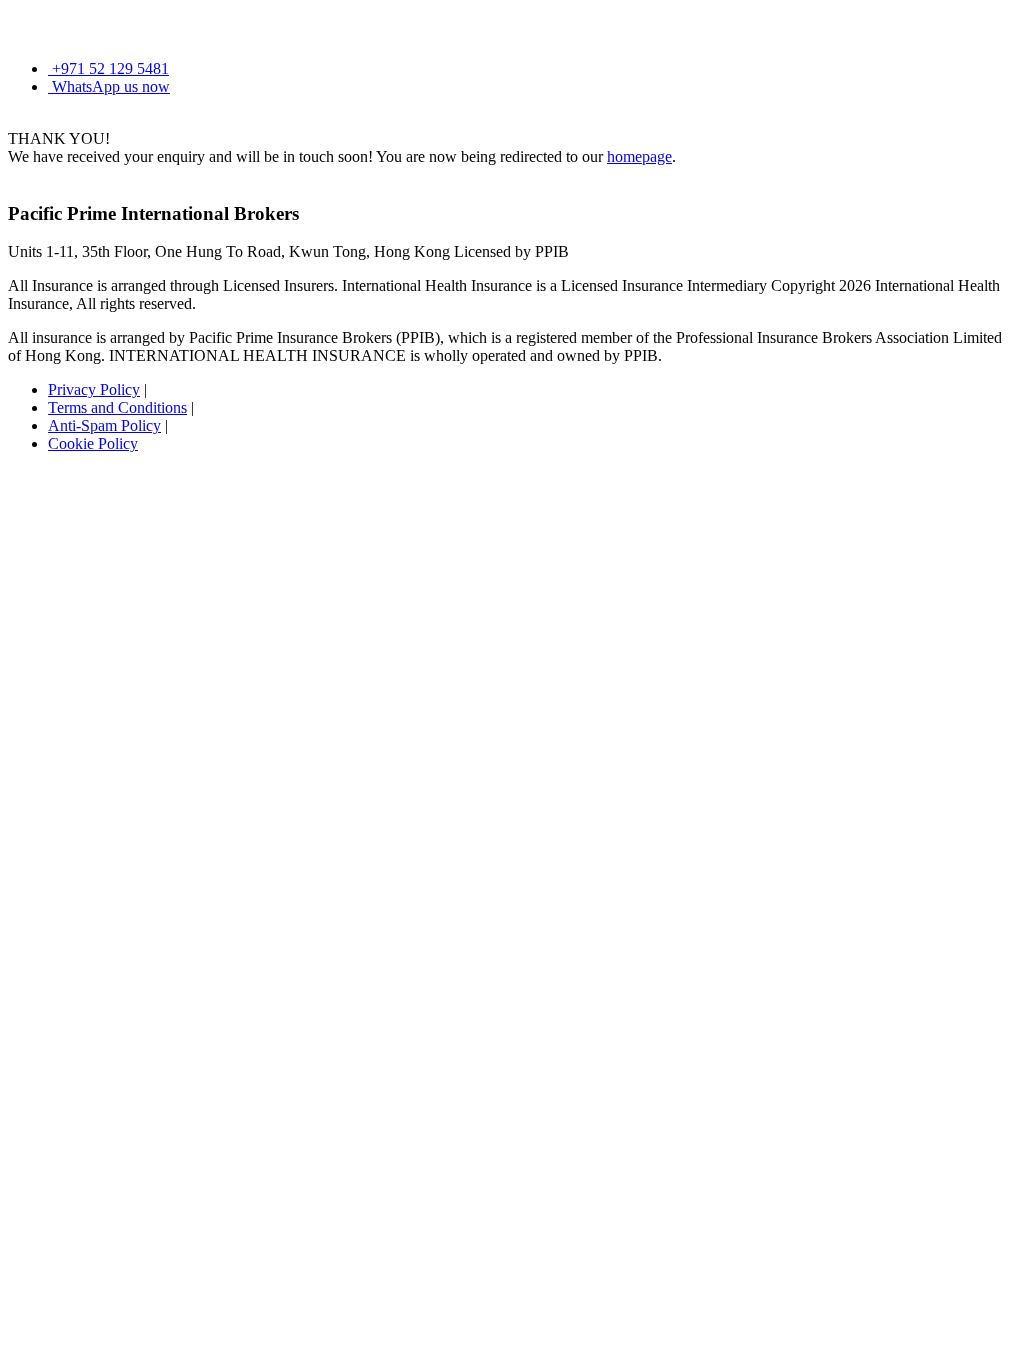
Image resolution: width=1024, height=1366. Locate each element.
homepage (639, 156)
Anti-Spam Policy (104, 425)
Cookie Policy (93, 443)
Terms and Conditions (117, 407)
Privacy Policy (94, 389)
